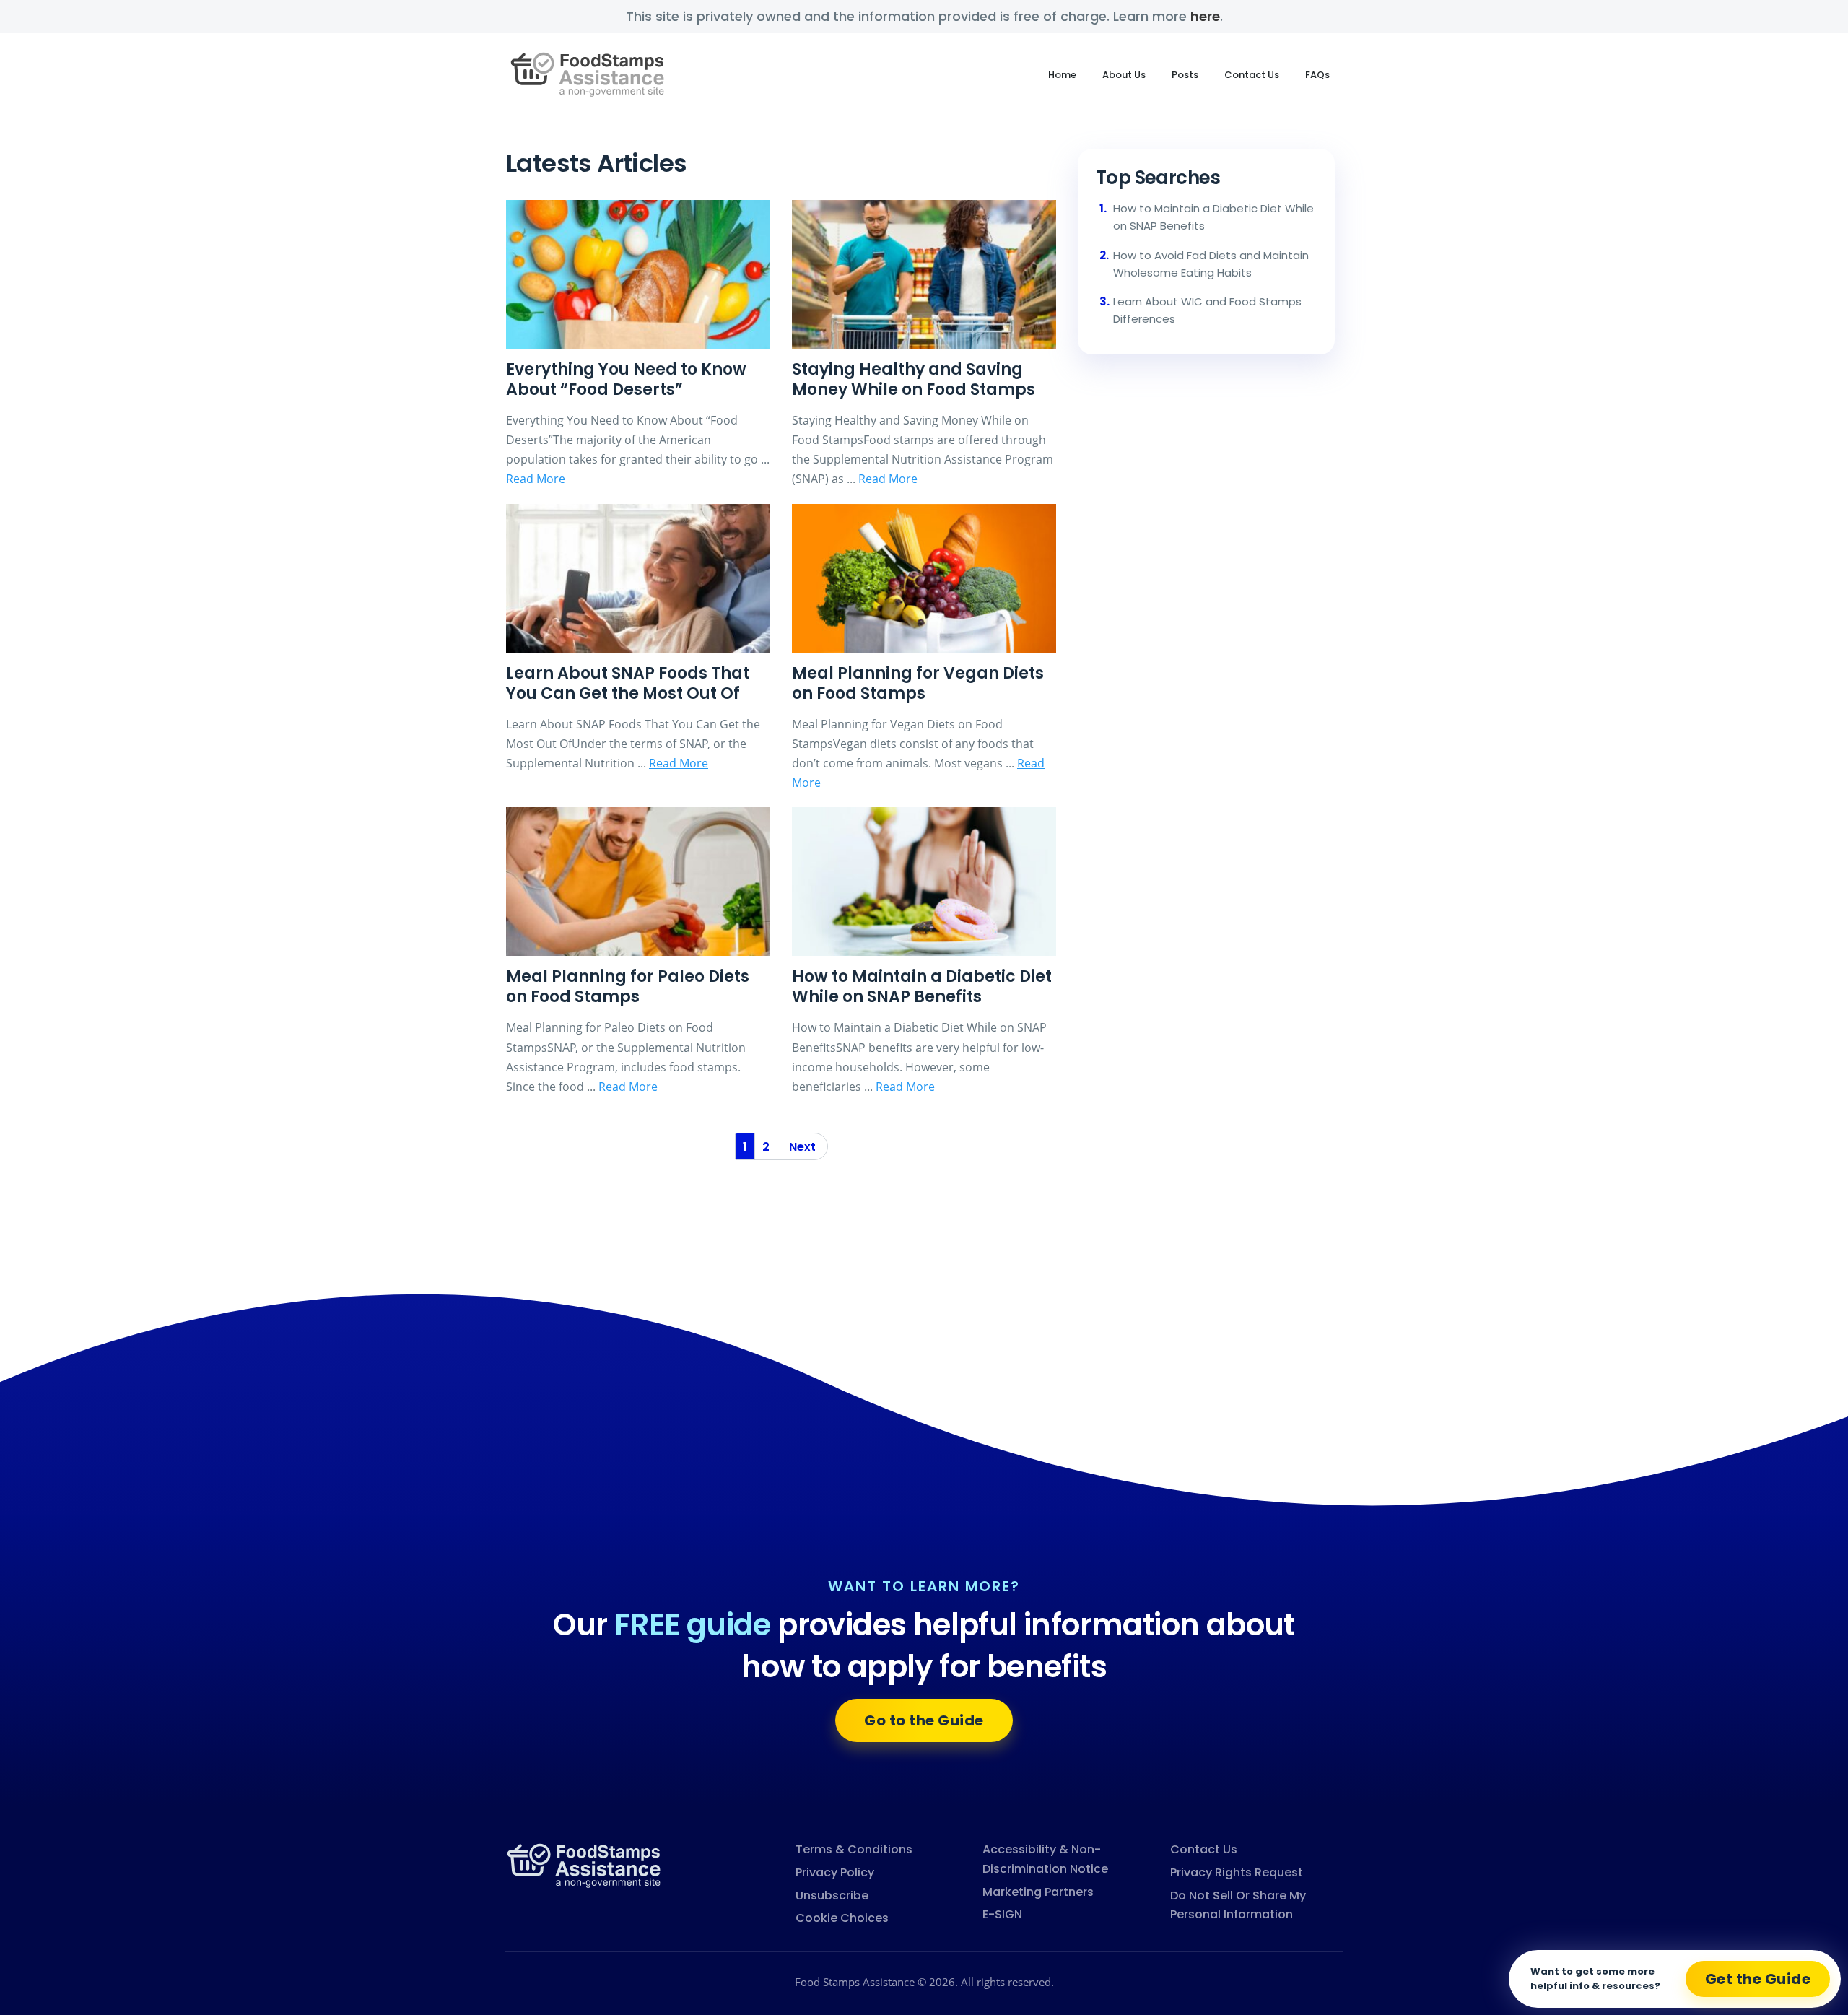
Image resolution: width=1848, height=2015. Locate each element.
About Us (1124, 75)
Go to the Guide (924, 1720)
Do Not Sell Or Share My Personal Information (1238, 1905)
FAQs (1317, 75)
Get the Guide (1758, 1979)
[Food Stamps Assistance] (585, 1865)
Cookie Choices (842, 1918)
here (1205, 16)
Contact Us (1252, 75)
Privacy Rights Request (1237, 1872)
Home (1062, 75)
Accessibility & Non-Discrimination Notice (1045, 1859)
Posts (1185, 75)
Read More (536, 479)
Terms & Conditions (854, 1849)
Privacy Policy (835, 1872)
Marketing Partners (1038, 1892)
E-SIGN (1002, 1914)
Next (802, 1147)
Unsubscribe (832, 1896)
